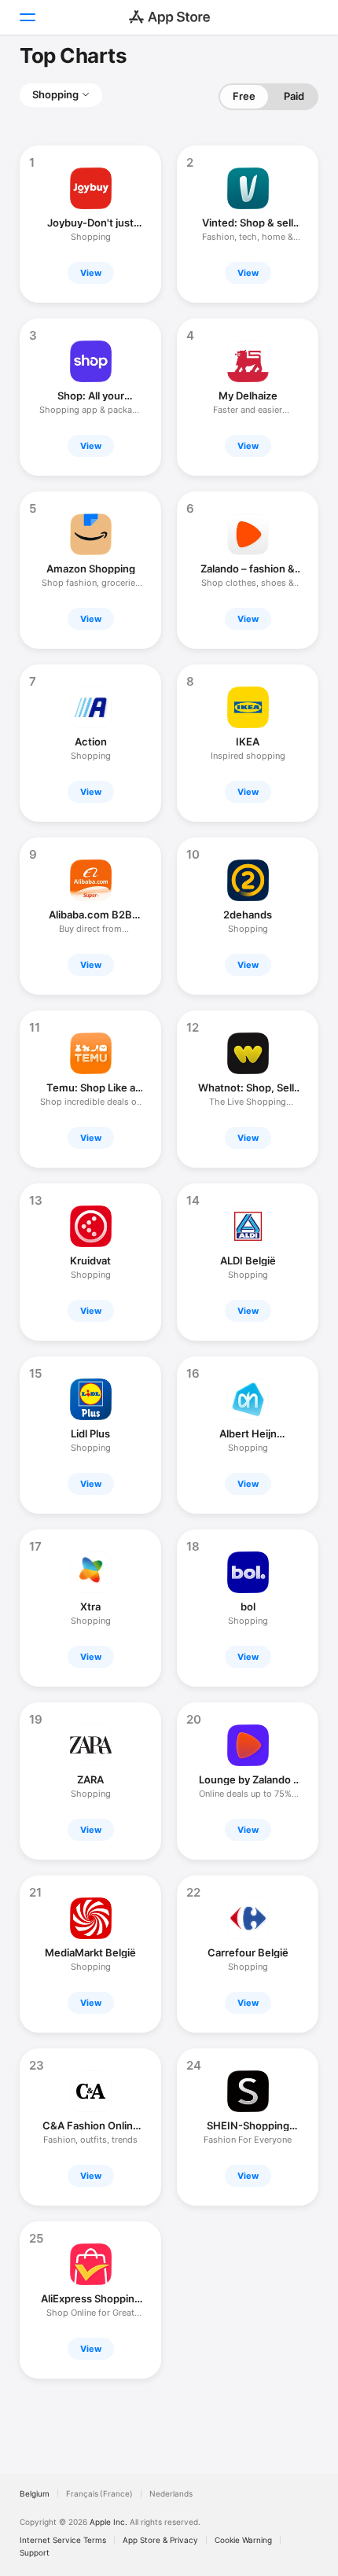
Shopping (55, 94)
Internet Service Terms (63, 2540)
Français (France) (99, 2493)
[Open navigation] (27, 17)
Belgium (35, 2493)
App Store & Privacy (160, 2540)
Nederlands (171, 2493)
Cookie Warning (243, 2540)
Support (35, 2552)
